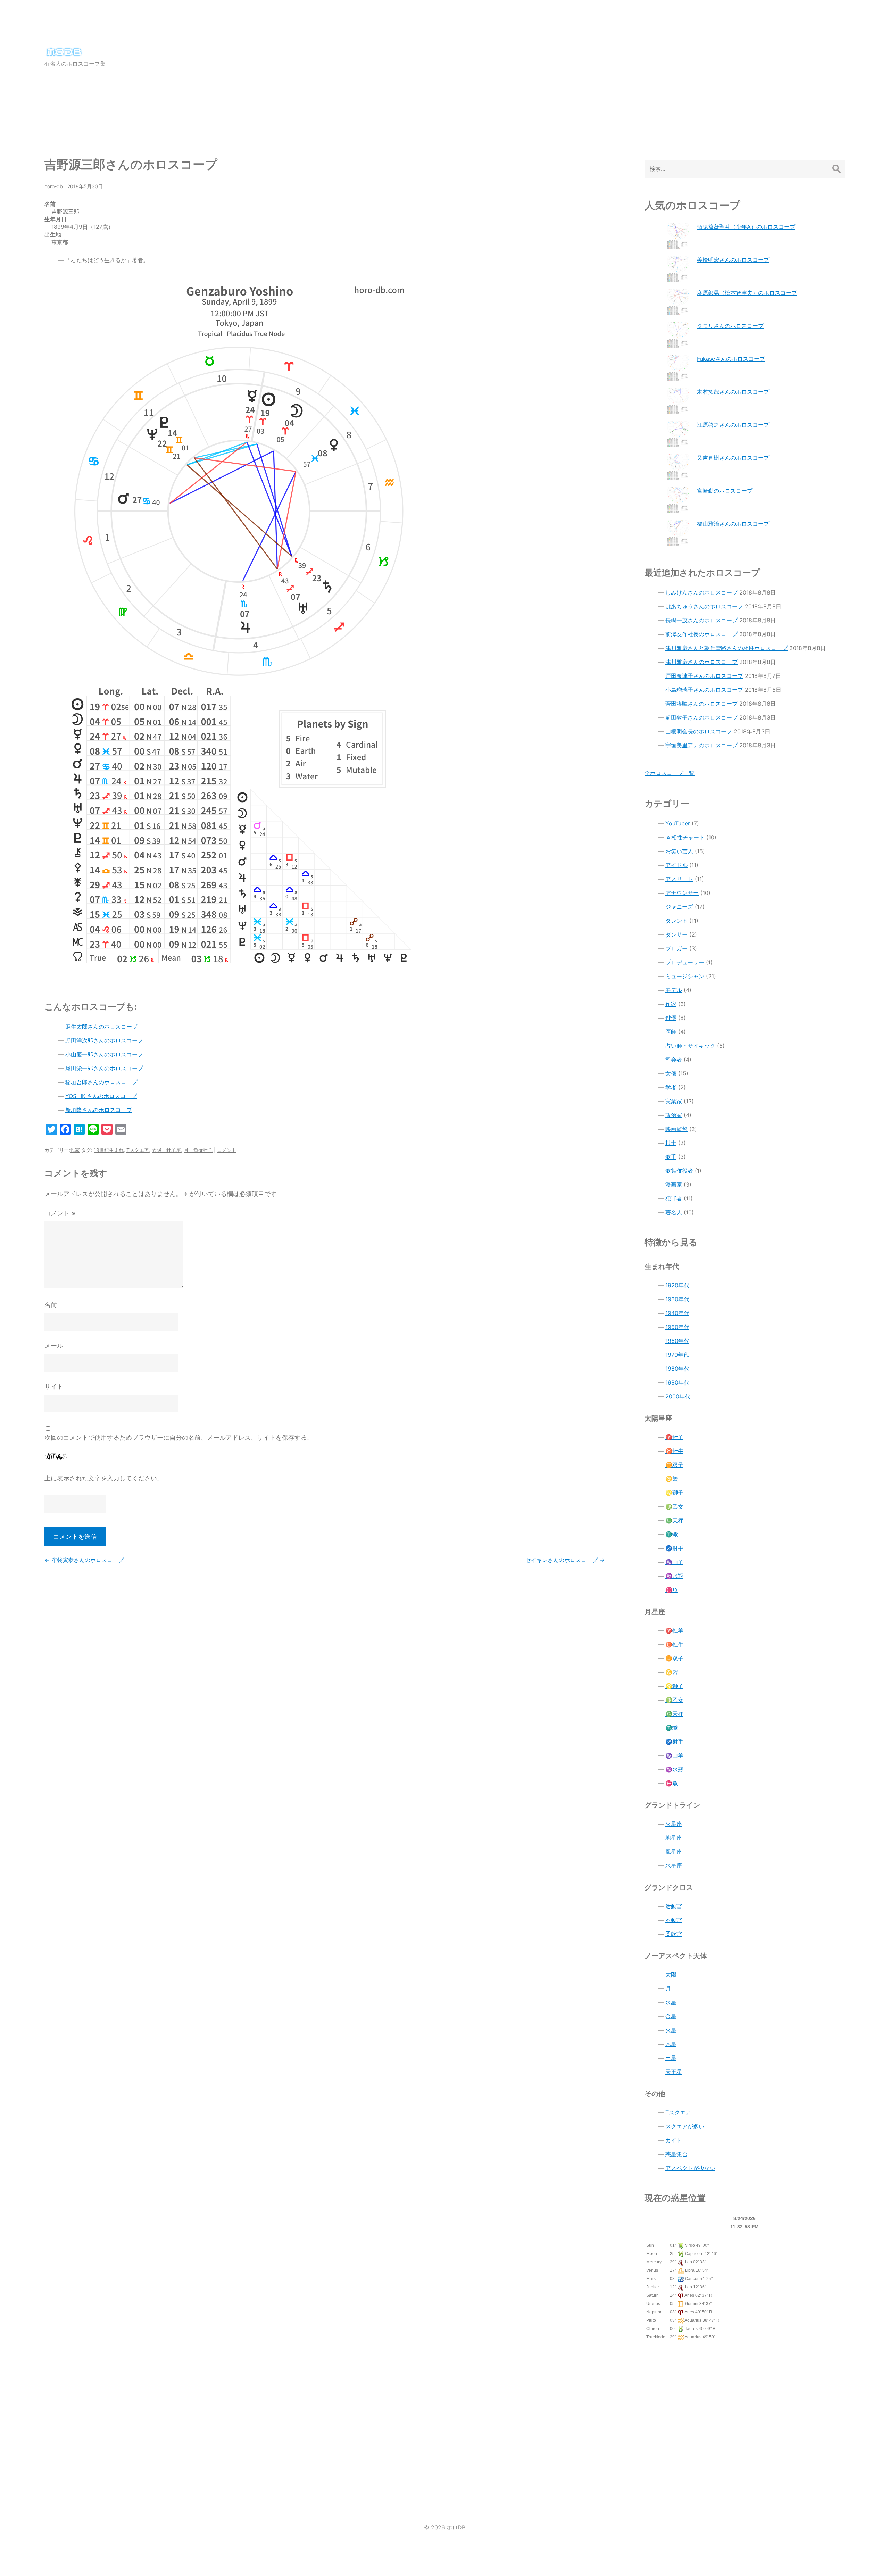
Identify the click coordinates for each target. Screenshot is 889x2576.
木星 (671, 2044)
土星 (671, 2058)
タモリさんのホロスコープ (730, 326)
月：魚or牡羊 (198, 1150)
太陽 (671, 1975)
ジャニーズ (679, 907)
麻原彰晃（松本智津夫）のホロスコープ (747, 293)
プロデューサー (685, 962)
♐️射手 (674, 1548)
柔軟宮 (674, 1934)
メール (54, 1345)
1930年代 (677, 1299)
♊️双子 (674, 1465)
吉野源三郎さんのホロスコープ (131, 164)
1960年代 (677, 1341)
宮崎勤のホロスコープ (725, 491)
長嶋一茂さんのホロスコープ (701, 620)
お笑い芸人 (679, 851)
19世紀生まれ (109, 1150)
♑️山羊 (674, 1562)
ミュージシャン (685, 976)
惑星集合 (676, 2154)
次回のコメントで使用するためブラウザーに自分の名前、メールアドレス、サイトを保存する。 (179, 1437)
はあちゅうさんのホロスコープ (704, 606)
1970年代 (677, 1355)
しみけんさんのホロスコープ (701, 592)
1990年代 (677, 1382)
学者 (671, 1087)
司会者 (674, 1060)
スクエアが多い (685, 2126)
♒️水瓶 (674, 1576)
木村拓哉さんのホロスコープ (733, 392)
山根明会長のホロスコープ (699, 731)
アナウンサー (682, 893)
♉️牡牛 (674, 1451)
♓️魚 (672, 1590)
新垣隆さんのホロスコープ (99, 1110)
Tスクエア (138, 1150)
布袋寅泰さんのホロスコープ (84, 1560)
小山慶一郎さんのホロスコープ (104, 1054)
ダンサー (676, 934)
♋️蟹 (672, 1479)
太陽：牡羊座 (166, 1150)
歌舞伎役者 (679, 1171)
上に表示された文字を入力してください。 (104, 1478)
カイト (674, 2140)
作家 (75, 1150)
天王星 (674, 2072)
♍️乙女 (674, 1506)
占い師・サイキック (690, 1046)
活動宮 (674, 1906)
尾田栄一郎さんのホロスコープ (104, 1068)
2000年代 (678, 1396)
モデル (674, 990)
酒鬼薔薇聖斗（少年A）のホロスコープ (746, 227)
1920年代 (677, 1285)
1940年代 (677, 1313)
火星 (671, 2030)
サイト (54, 1386)
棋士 (671, 1143)
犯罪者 (674, 1198)
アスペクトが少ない (690, 2168)
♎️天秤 (674, 1520)
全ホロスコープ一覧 (670, 773)
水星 (671, 2002)
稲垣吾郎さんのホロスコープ (101, 1082)
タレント (676, 921)
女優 (671, 1073)
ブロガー (676, 948)
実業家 (674, 1101)
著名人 (674, 1212)
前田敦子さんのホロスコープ (701, 717)
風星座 (674, 1852)
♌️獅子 (674, 1493)
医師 (671, 1032)
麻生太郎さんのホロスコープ (101, 1027)
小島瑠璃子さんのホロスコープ (704, 690)
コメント (227, 1150)
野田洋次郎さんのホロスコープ (104, 1040)
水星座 (674, 1865)
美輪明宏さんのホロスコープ (733, 260)
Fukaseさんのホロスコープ (731, 359)
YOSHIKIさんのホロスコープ (101, 1096)
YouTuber (678, 823)
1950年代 (677, 1327)
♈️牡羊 (674, 1437)
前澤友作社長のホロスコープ (701, 634)
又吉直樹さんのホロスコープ (733, 458)
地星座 (674, 1838)
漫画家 (674, 1185)
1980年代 (677, 1369)
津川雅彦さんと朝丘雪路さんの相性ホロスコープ (726, 648)
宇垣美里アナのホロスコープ (701, 745)
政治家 (674, 1115)
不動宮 (674, 1920)
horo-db (54, 186)
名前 (51, 1305)
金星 (671, 2016)
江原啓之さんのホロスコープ (733, 425)
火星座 (674, 1824)
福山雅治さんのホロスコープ (733, 524)
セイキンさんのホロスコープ (565, 1560)
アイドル (676, 865)
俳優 (671, 1018)
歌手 (671, 1157)
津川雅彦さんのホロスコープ (701, 662)
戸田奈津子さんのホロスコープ (704, 676)
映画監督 (676, 1129)
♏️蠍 (672, 1534)
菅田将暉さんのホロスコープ (701, 704)
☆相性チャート (685, 837)
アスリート (679, 879)
